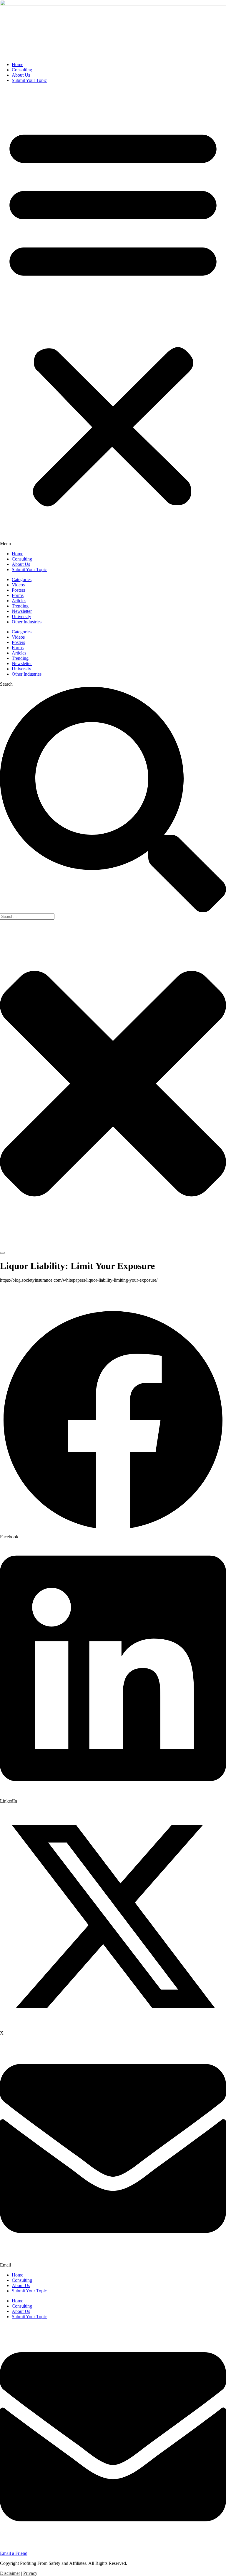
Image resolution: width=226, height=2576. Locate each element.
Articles (19, 601)
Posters (18, 590)
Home (18, 64)
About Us (21, 75)
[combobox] (27, 917)
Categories (22, 579)
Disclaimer (10, 2573)
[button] (113, 317)
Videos (18, 585)
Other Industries (27, 622)
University (21, 616)
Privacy (30, 2573)
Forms (18, 595)
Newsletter (22, 611)
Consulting (22, 70)
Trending (20, 606)
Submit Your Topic (29, 80)
